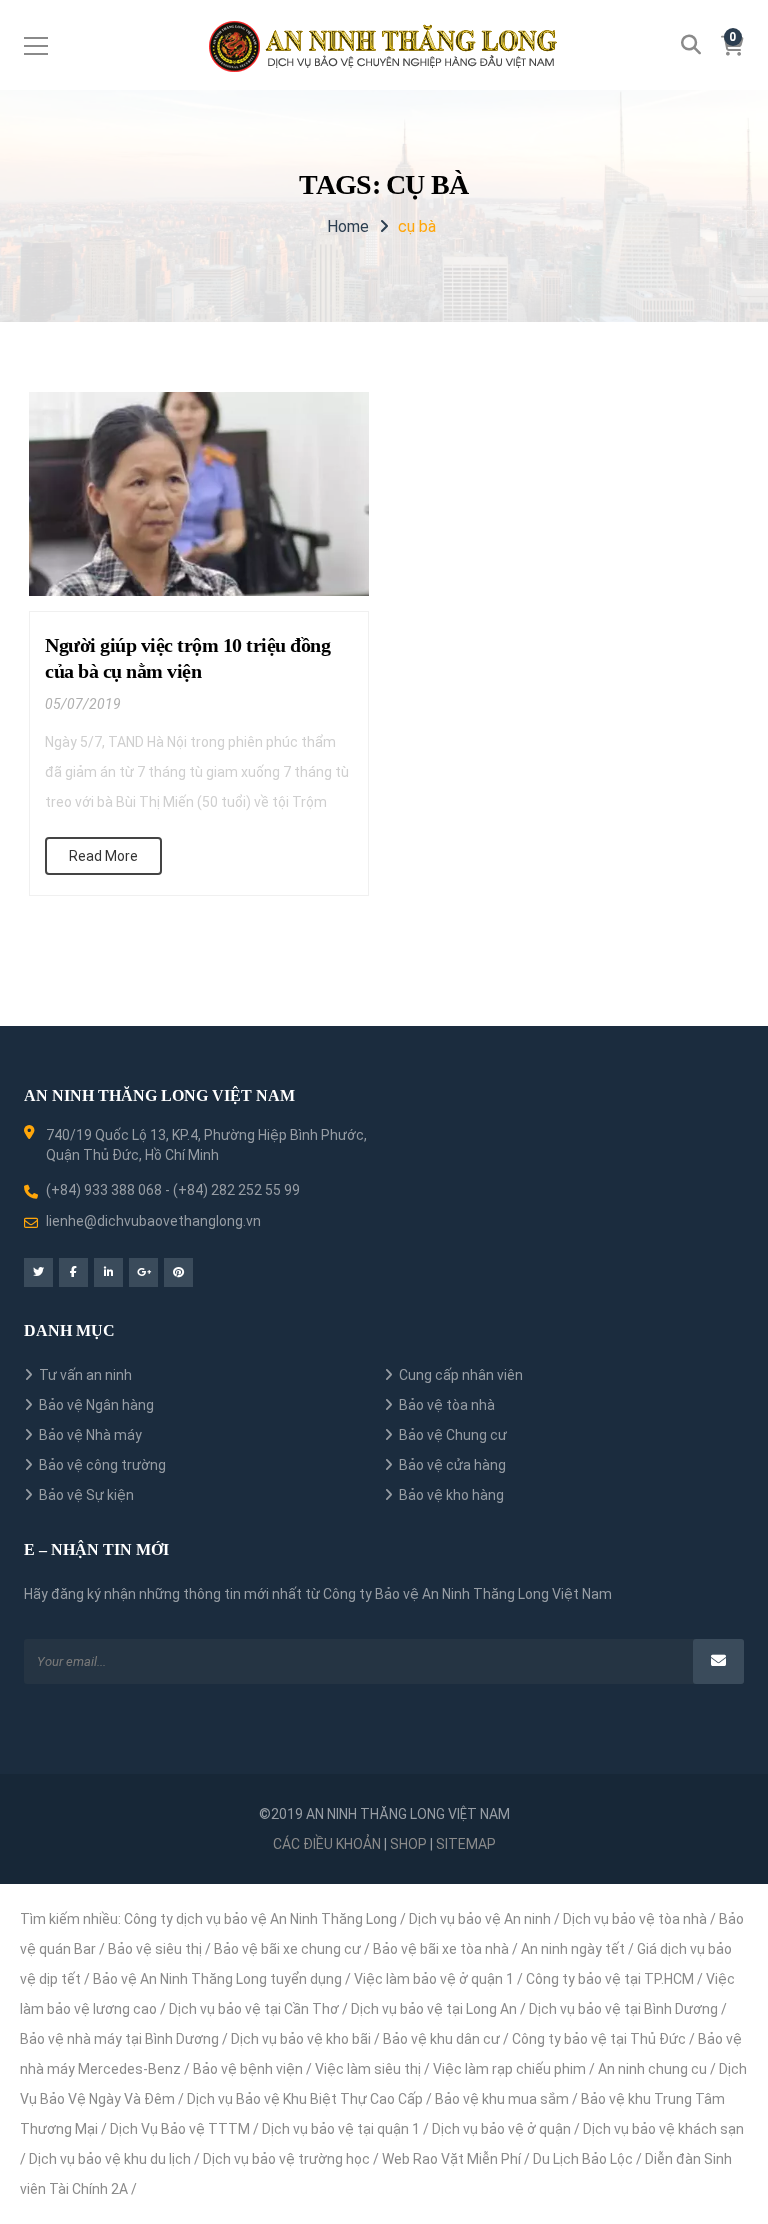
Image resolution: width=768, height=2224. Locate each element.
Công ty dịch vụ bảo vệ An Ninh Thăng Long (260, 1919)
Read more (103, 856)
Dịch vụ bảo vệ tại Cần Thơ (254, 2009)
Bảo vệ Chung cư (453, 1435)
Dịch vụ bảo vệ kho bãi (301, 2039)
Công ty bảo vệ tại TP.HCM (610, 1979)
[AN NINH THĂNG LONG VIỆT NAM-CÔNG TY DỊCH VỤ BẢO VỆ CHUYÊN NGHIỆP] (384, 45)
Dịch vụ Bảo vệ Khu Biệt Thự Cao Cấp (305, 2099)
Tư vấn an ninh (85, 1375)
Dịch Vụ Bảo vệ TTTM (180, 2129)
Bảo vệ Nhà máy (90, 1435)
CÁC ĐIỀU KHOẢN (327, 1844)
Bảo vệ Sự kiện (86, 1495)
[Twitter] (38, 1272)
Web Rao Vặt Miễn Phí (451, 2159)
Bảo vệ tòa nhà (447, 1405)
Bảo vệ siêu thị (155, 1949)
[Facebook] (73, 1272)
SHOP (408, 1844)
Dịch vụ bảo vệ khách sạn (663, 2129)
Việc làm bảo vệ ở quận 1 (434, 1979)
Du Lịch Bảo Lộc (583, 2159)
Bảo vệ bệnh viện (248, 2069)
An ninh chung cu (652, 2069)
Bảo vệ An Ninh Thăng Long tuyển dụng (217, 1979)
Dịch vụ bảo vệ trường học (286, 2159)
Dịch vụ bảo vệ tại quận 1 (341, 2129)
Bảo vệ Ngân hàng (96, 1405)
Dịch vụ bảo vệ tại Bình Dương (623, 2009)
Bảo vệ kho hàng (451, 1495)
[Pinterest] (178, 1272)
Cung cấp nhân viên (461, 1375)
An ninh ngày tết (573, 1949)
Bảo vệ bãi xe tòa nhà (441, 1949)
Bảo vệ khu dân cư (441, 2039)
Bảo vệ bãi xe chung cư (287, 1949)
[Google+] (143, 1272)
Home (348, 226)
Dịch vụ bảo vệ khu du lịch (110, 2159)
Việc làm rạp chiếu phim (509, 2069)
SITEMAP (466, 1844)
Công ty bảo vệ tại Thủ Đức (599, 2039)
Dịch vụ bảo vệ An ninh (480, 1919)
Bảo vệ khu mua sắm (502, 2099)
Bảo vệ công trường (102, 1465)
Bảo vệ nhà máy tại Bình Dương (119, 2039)
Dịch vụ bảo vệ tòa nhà (635, 1919)
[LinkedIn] (108, 1272)
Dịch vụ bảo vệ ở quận (501, 2129)
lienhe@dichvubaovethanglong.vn (153, 1221)
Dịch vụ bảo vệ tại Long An (434, 2009)
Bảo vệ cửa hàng (452, 1465)
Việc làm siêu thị (368, 2069)
